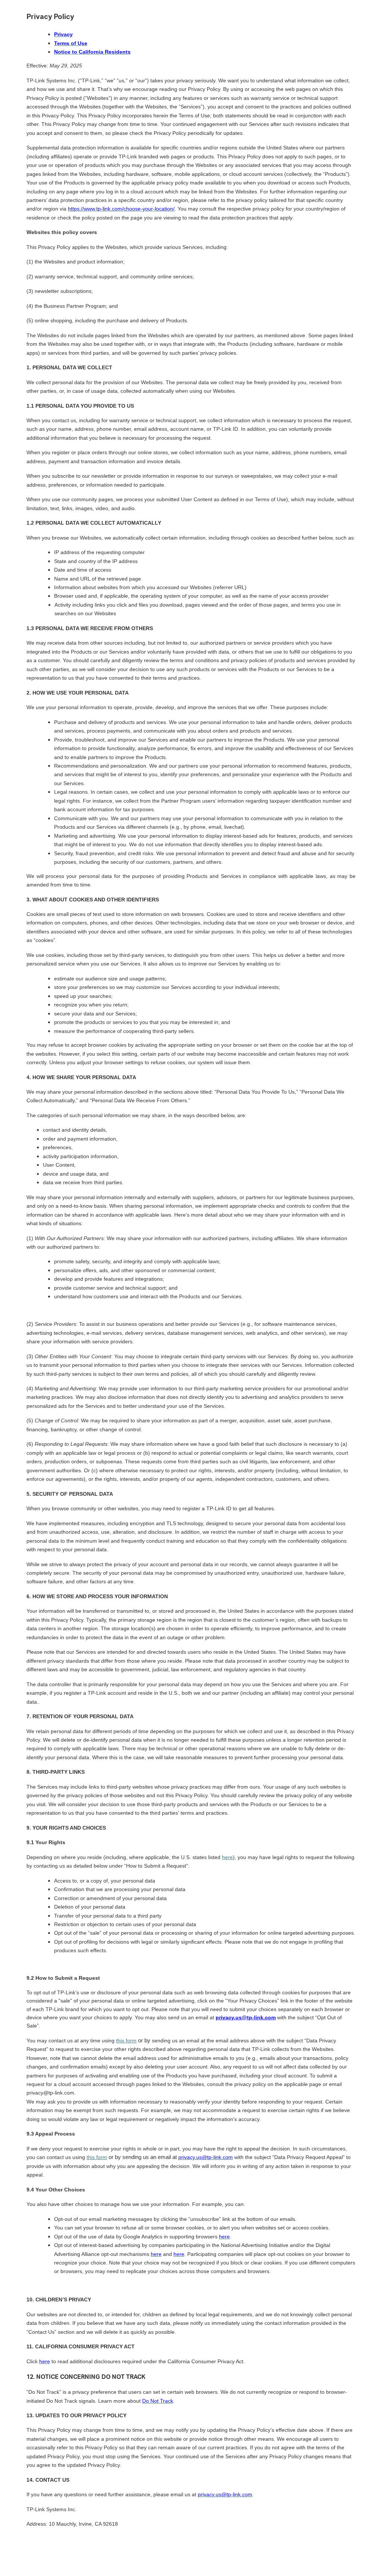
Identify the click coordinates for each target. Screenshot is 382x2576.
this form (126, 2041)
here (227, 1857)
